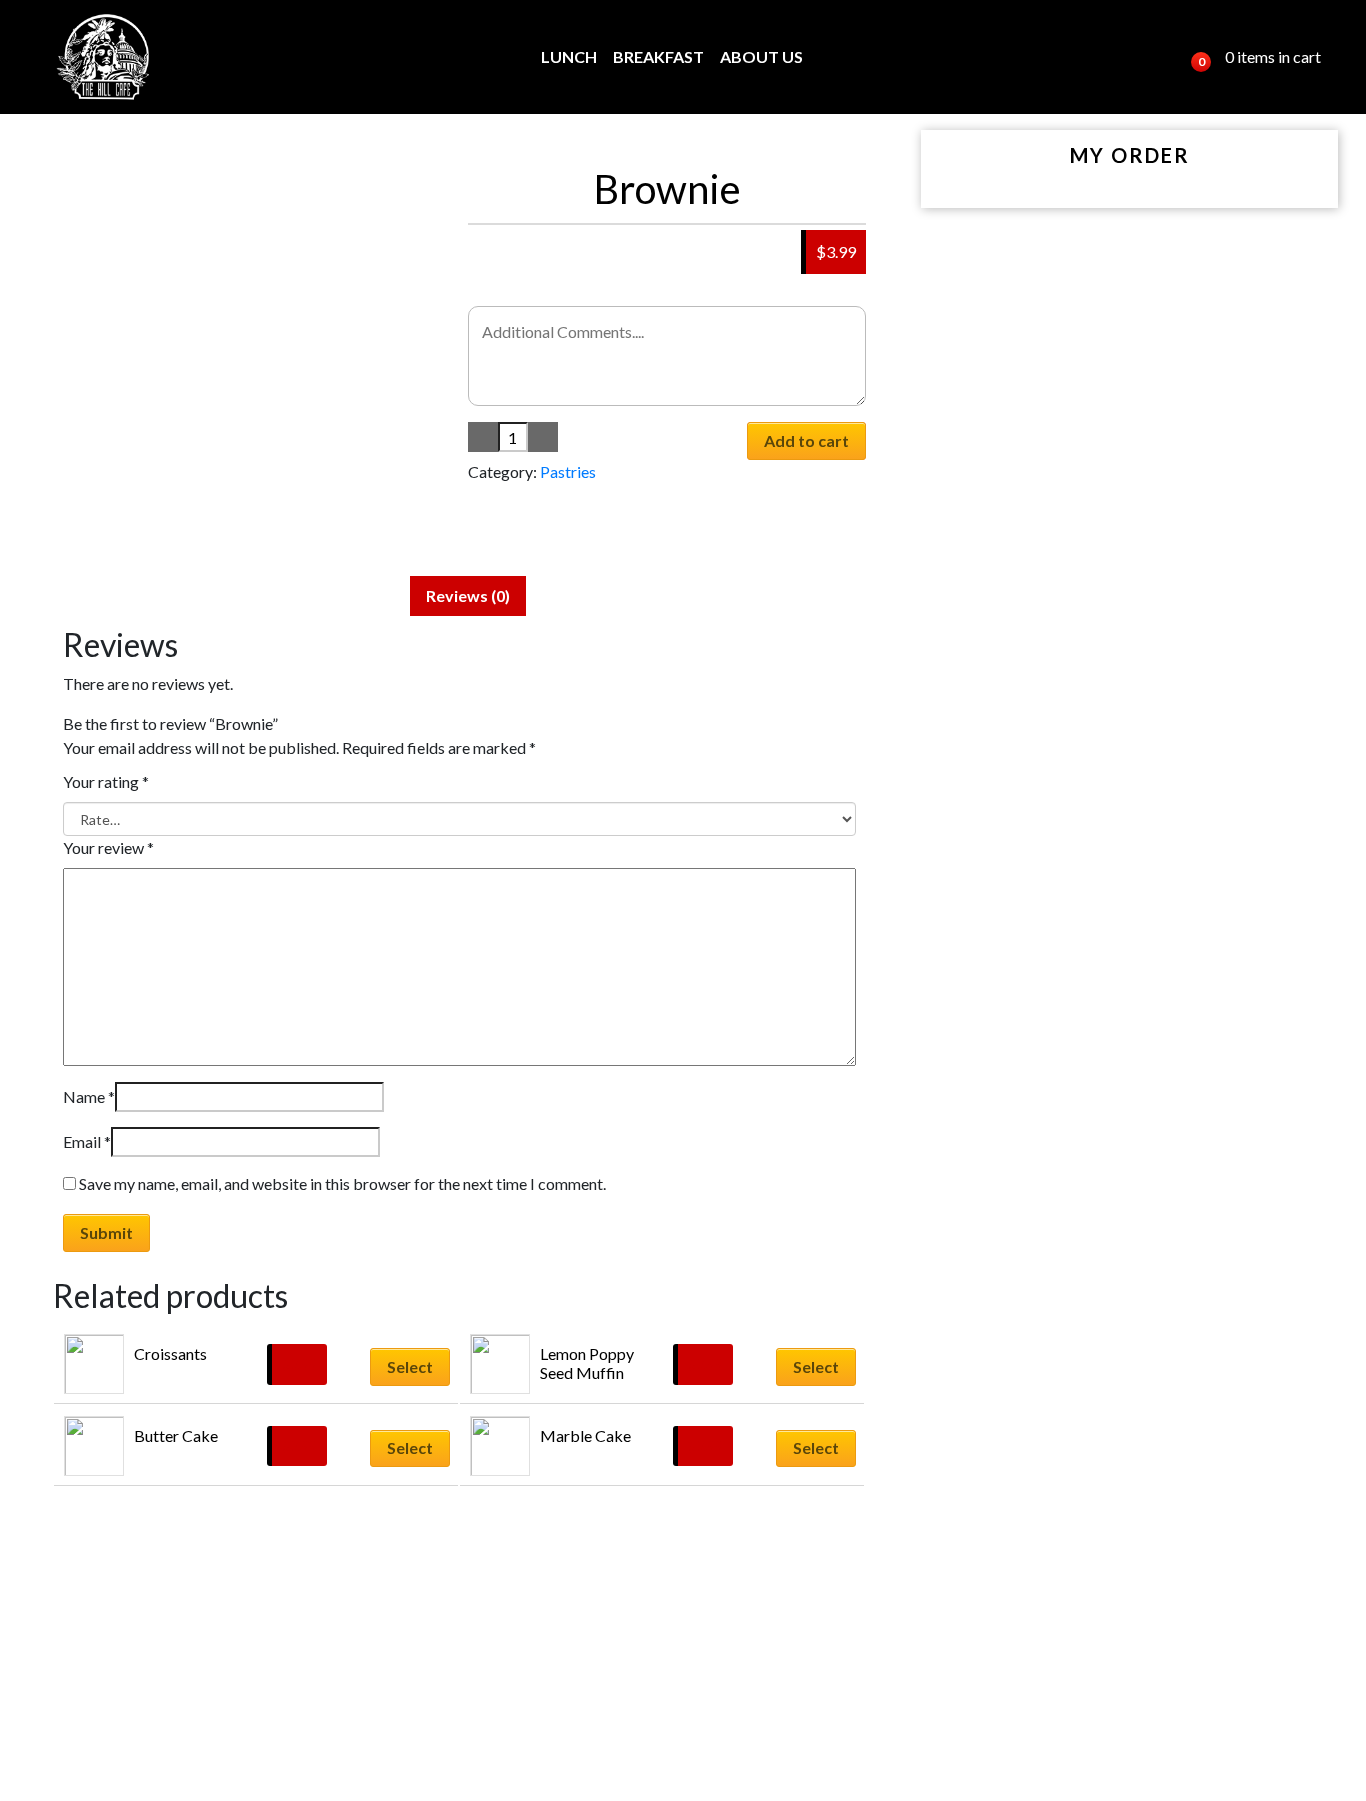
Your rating (106, 781)
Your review (108, 847)
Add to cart (806, 440)
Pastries (568, 471)
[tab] (468, 596)
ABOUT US (761, 56)
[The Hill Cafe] (104, 57)
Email (87, 1141)
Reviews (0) (468, 595)
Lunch (569, 56)
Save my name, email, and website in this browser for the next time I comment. (342, 1183)
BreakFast (658, 56)
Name (89, 1096)
